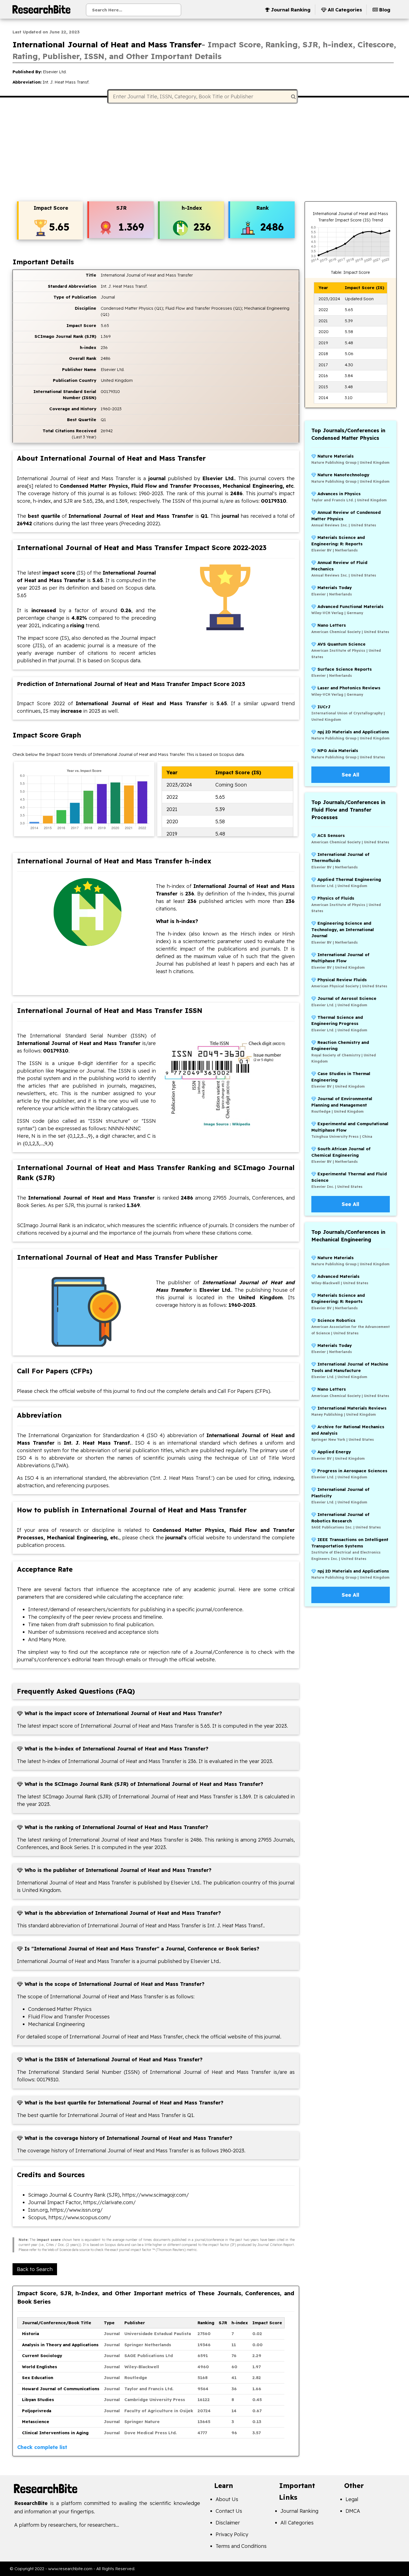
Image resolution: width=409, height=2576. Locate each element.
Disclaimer (228, 2523)
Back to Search (35, 2269)
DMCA (353, 2511)
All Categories (297, 2523)
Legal (352, 2499)
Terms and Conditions (241, 2546)
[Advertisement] (204, 153)
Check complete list (42, 2447)
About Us (227, 2499)
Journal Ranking (299, 2511)
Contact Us (229, 2511)
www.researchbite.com (70, 2569)
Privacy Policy (232, 2534)
